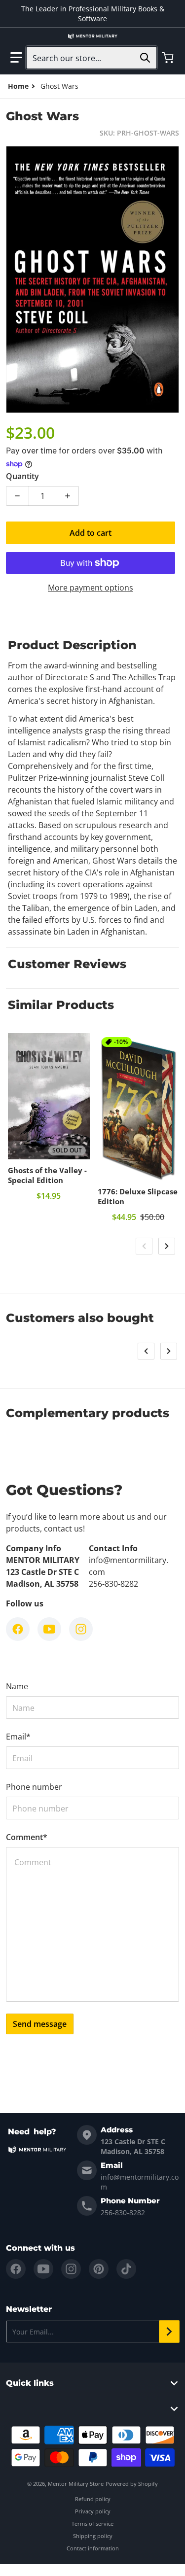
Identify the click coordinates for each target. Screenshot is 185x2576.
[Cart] (169, 58)
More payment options (91, 588)
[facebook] (16, 2269)
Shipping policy (93, 2536)
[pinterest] (99, 2269)
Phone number (34, 1787)
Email (18, 1737)
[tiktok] (126, 2269)
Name (17, 1686)
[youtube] (43, 2269)
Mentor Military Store (76, 2484)
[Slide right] (167, 1246)
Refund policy (93, 2499)
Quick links (30, 2383)
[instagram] (71, 2269)
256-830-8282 (123, 2212)
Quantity (22, 476)
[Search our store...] (145, 58)
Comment (27, 1837)
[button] (16, 58)
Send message (40, 2024)
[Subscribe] (169, 2332)
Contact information (93, 2548)
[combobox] (92, 58)
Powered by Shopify (132, 2484)
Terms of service (92, 2524)
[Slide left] (144, 1246)
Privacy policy (93, 2511)
